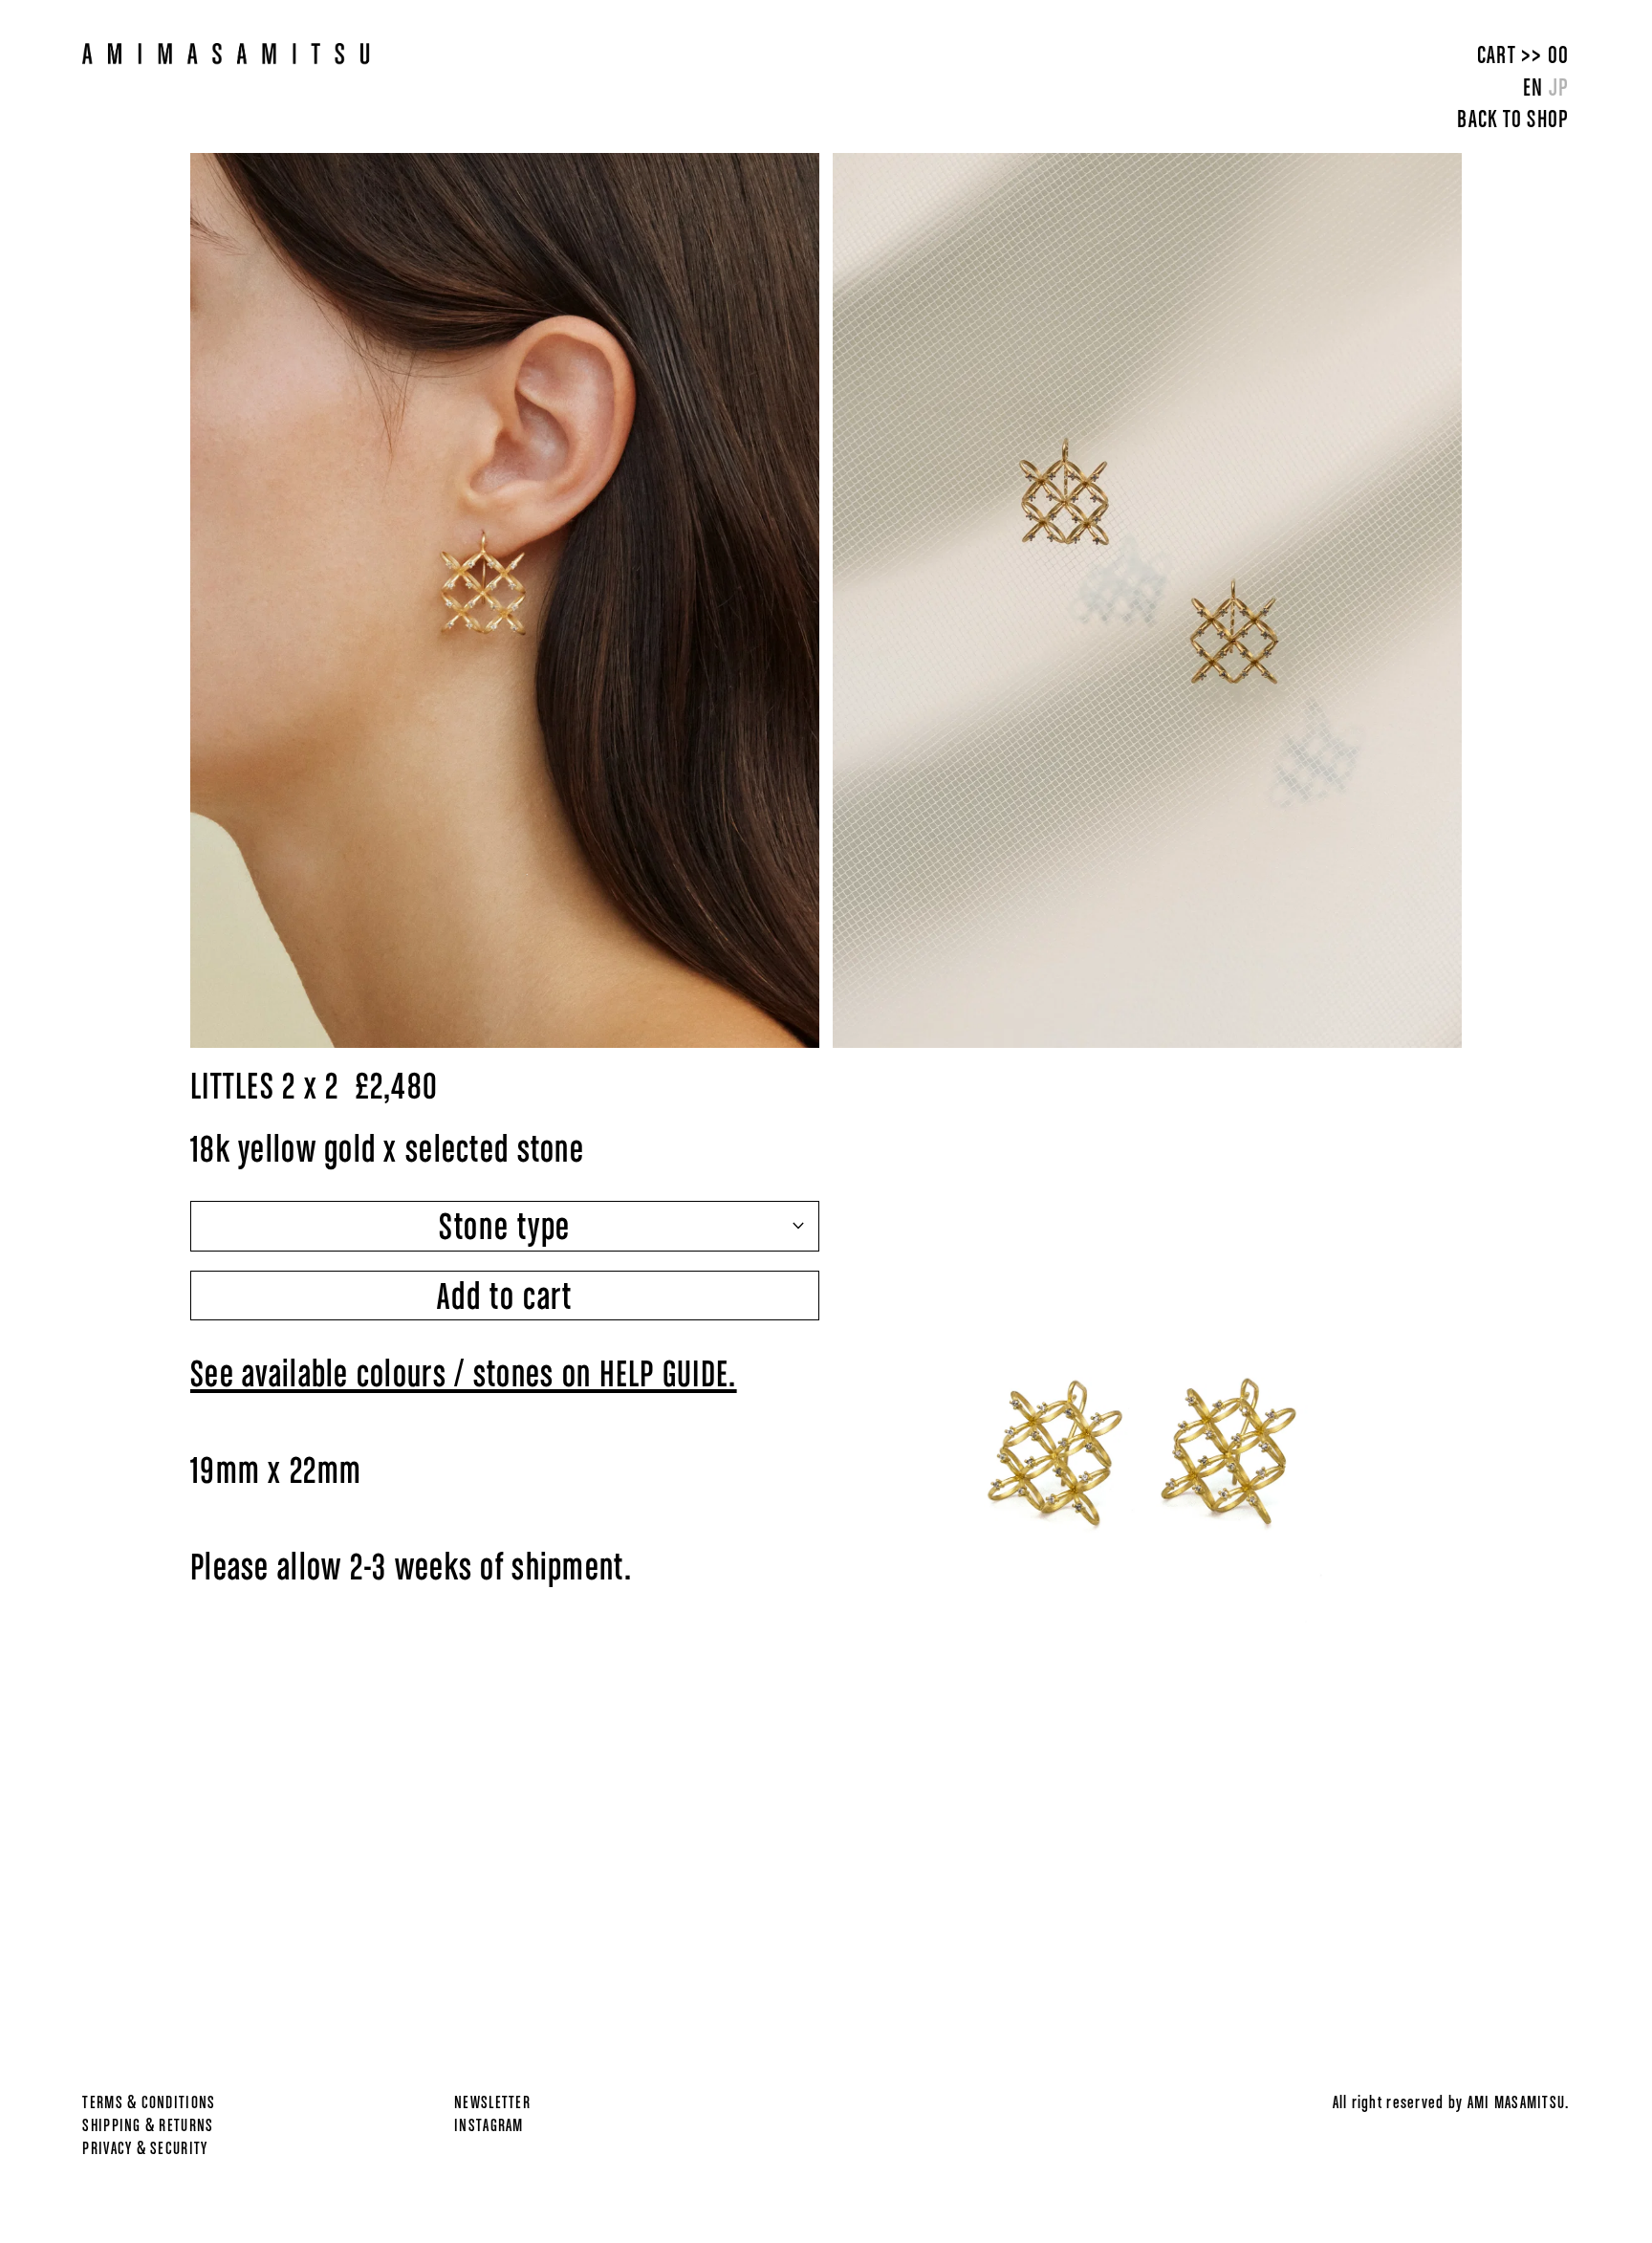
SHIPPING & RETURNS (148, 2125)
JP (1559, 87)
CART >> (1523, 54)
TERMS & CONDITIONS (149, 2102)
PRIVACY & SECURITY (145, 2148)
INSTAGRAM (489, 2125)
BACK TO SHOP (1513, 118)
